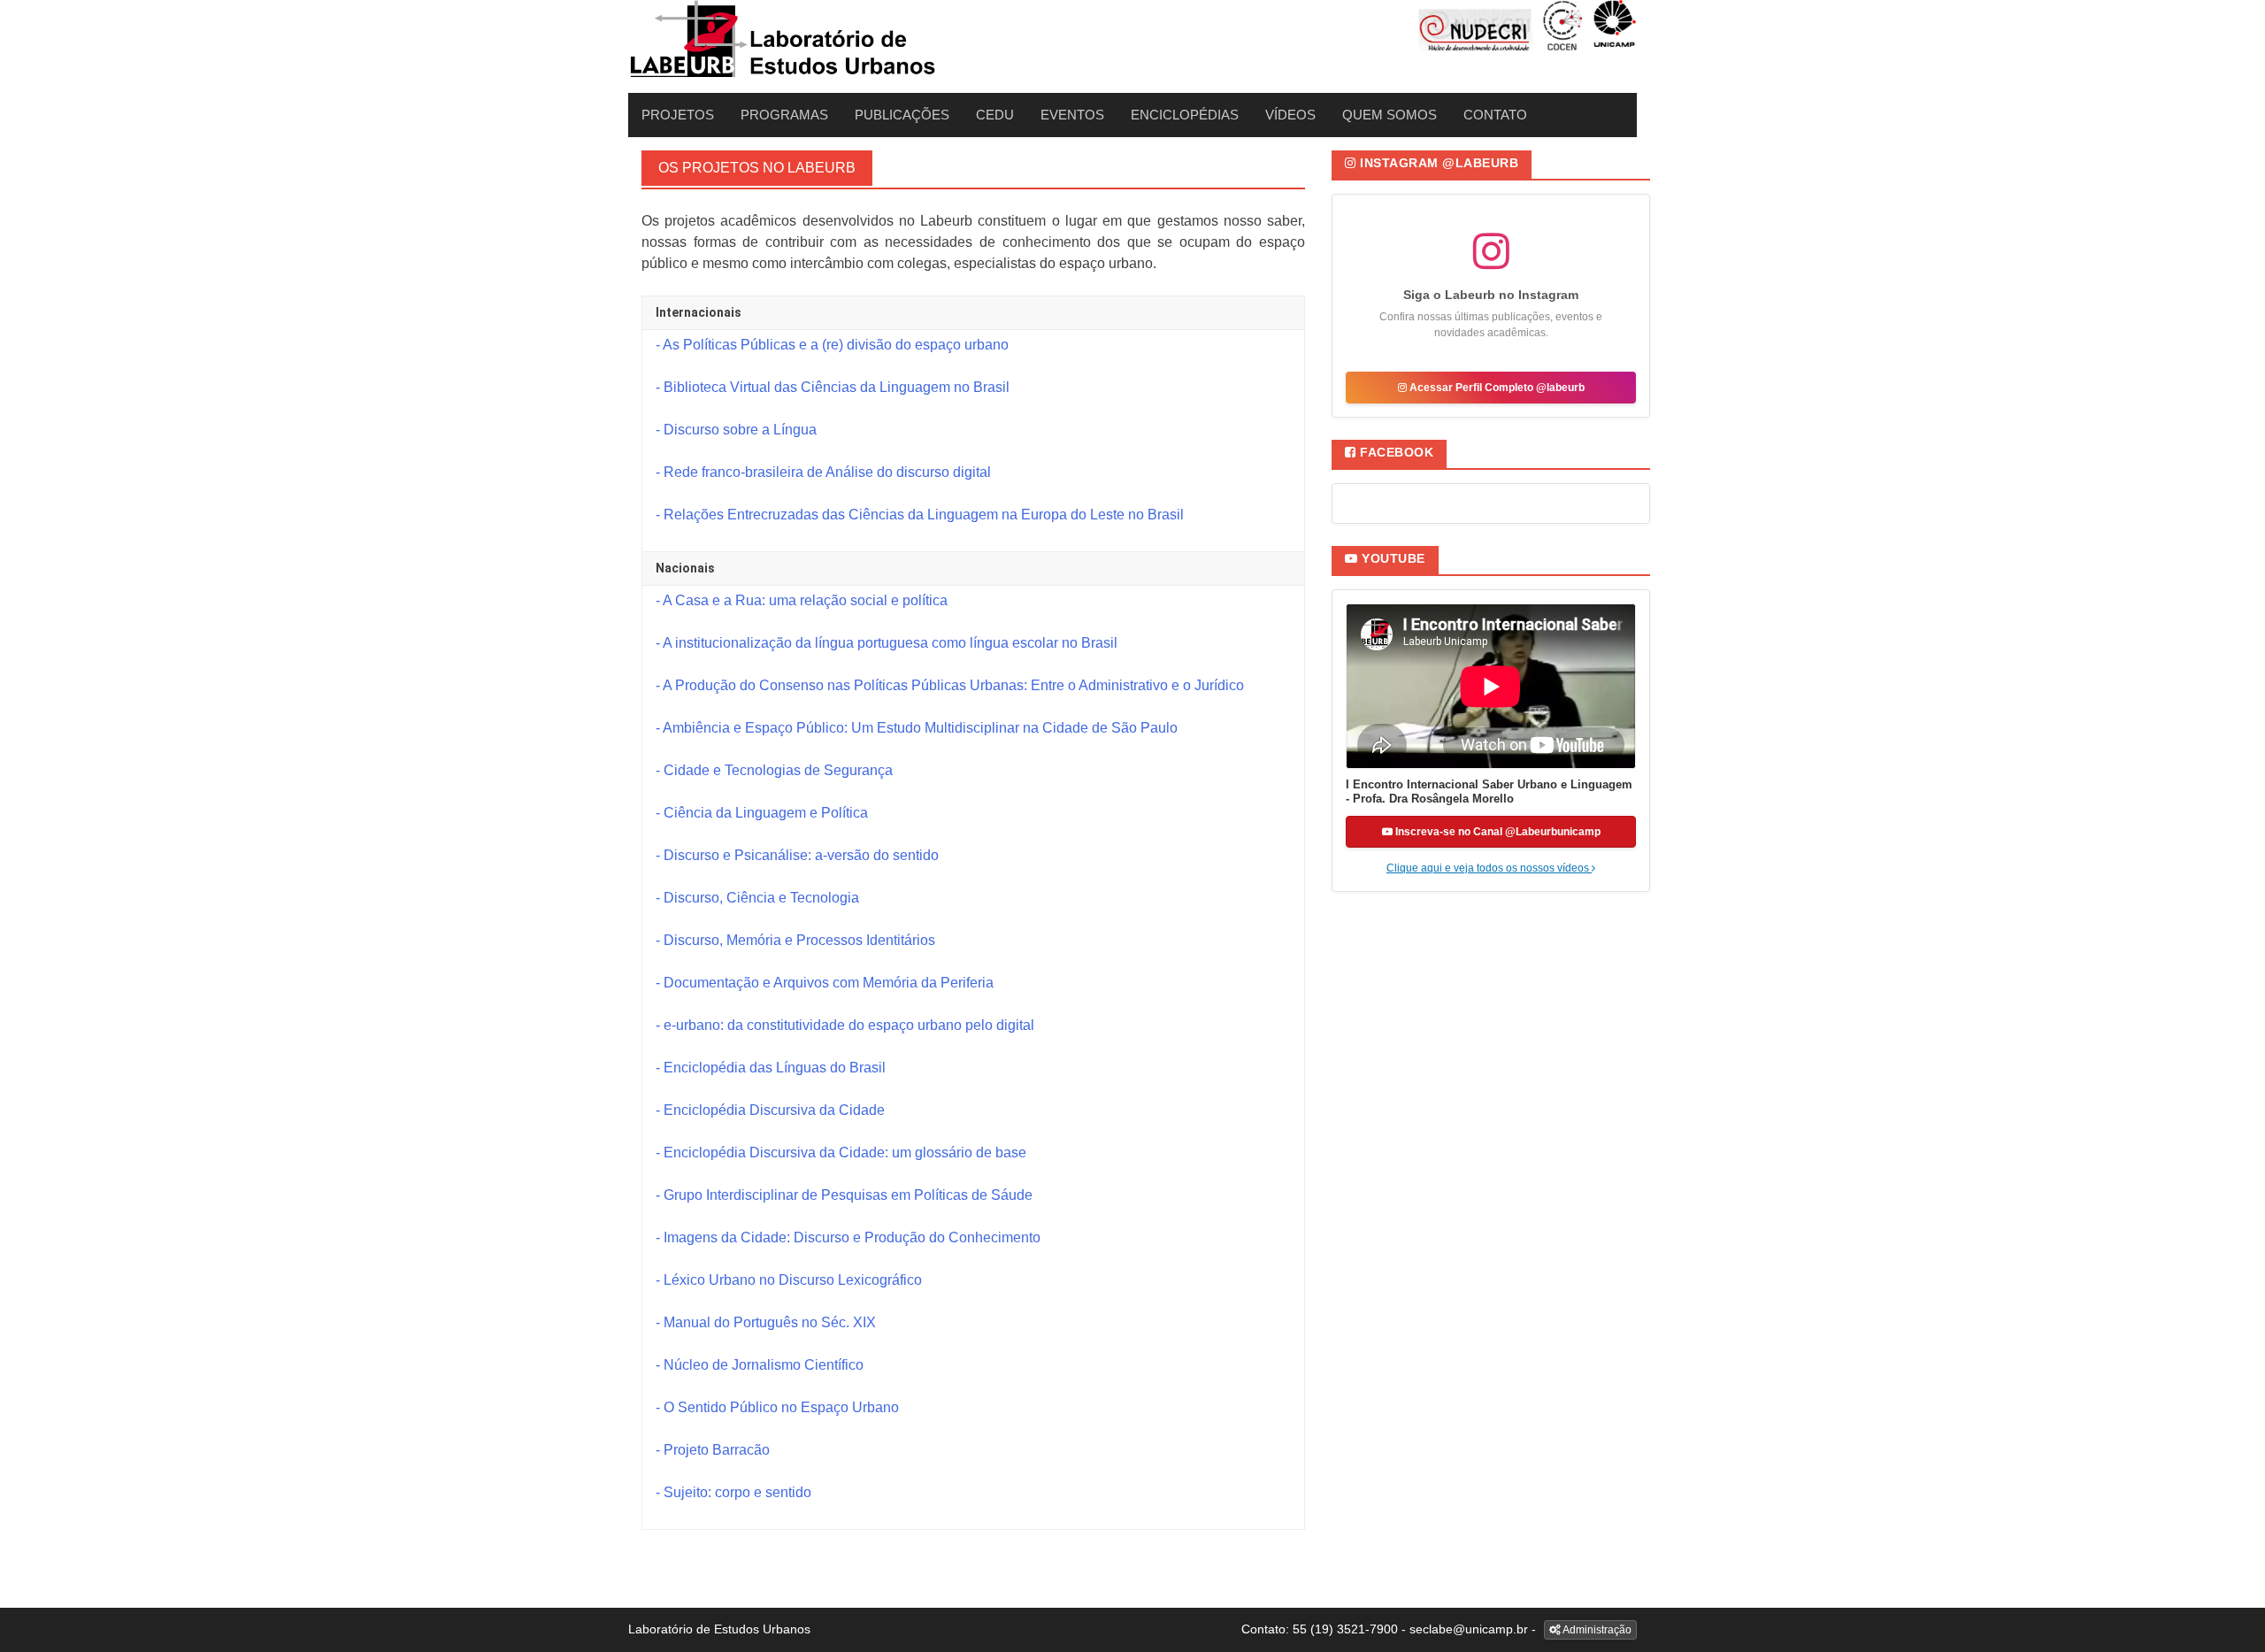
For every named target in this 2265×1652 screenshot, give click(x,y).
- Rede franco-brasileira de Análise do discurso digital (823, 472)
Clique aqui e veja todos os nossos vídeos (1489, 868)
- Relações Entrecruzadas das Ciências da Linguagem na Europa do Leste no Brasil (920, 515)
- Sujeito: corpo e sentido (733, 1492)
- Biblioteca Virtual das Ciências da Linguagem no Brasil (833, 387)
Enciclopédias (1185, 115)
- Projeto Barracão (713, 1450)
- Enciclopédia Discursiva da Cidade (770, 1110)
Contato (1495, 115)
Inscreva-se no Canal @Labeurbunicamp (1497, 832)
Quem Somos (1390, 115)
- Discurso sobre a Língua (736, 430)
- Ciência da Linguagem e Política (762, 813)
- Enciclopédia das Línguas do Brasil (771, 1068)
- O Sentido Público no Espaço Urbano (777, 1407)
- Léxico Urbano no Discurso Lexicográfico (789, 1280)
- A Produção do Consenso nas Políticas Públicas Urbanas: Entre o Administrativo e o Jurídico (950, 685)
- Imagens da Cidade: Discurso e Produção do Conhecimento (848, 1237)
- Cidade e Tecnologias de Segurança (774, 770)
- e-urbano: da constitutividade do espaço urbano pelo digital (845, 1025)
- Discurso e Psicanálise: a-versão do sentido (797, 855)
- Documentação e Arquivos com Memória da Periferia (825, 983)
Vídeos (1290, 115)
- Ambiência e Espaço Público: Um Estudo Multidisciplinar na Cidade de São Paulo (917, 728)
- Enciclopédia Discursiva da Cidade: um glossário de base (841, 1153)
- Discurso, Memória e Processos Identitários (795, 940)
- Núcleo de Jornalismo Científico (760, 1365)
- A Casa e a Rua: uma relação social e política (802, 600)
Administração (1596, 1630)
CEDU (995, 115)
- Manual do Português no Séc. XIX (766, 1322)
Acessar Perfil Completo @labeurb (1496, 388)
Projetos (678, 115)
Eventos (1072, 115)
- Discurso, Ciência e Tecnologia (757, 898)
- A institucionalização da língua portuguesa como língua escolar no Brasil (887, 643)
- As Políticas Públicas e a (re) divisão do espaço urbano (832, 345)
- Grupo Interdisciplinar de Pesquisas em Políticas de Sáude (844, 1195)
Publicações (902, 115)
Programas (784, 115)
